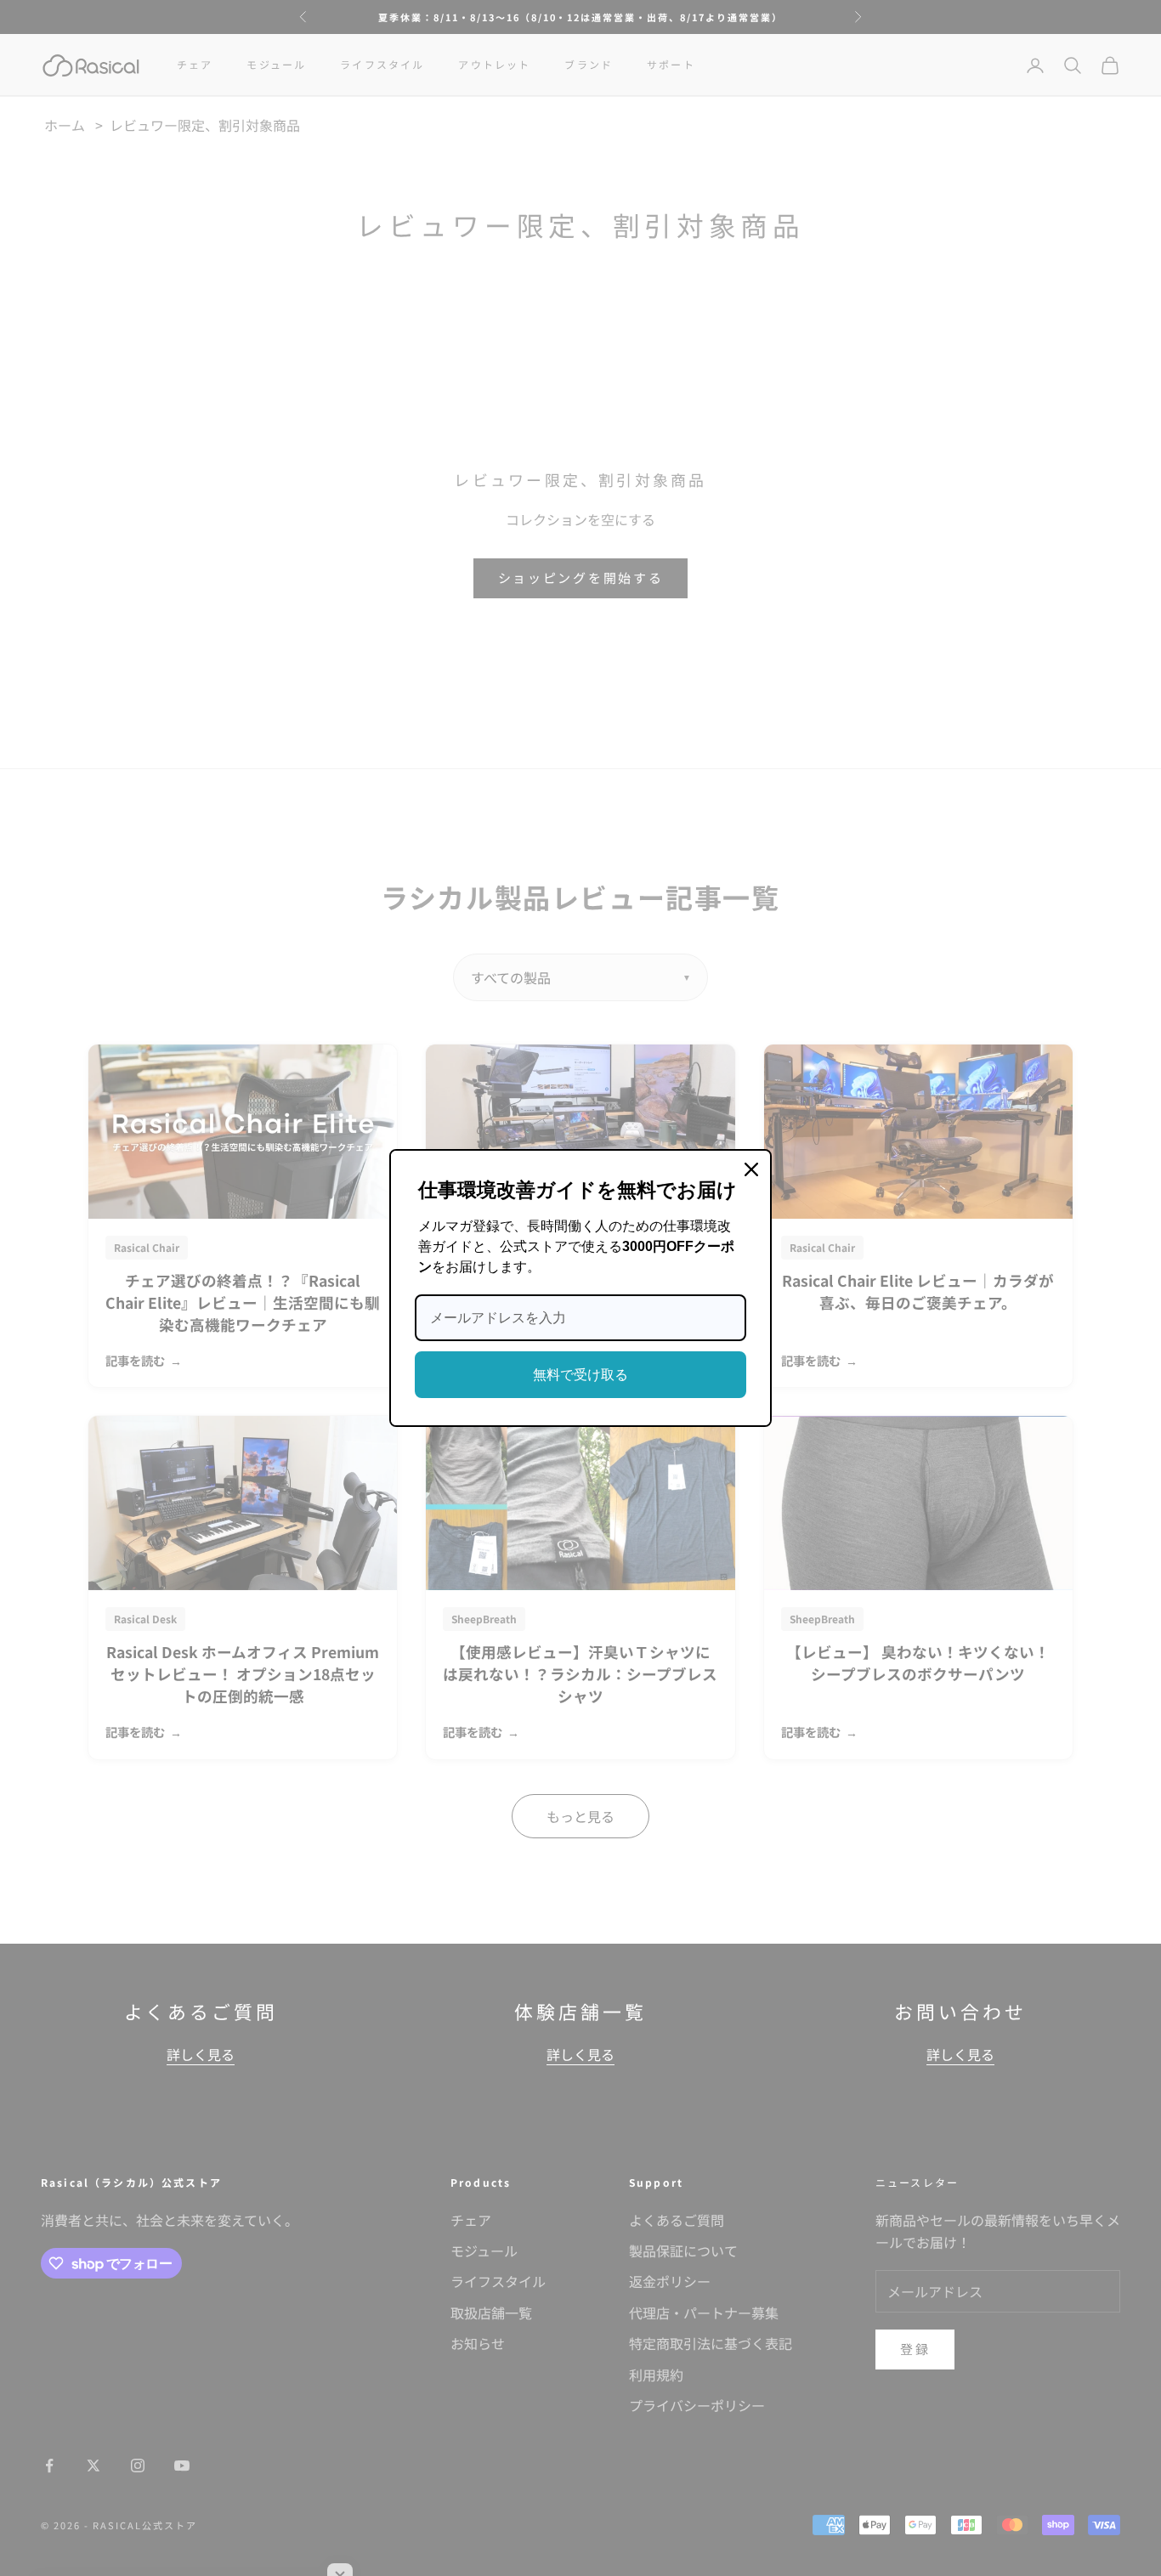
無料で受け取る (580, 1375)
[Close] (751, 1169)
